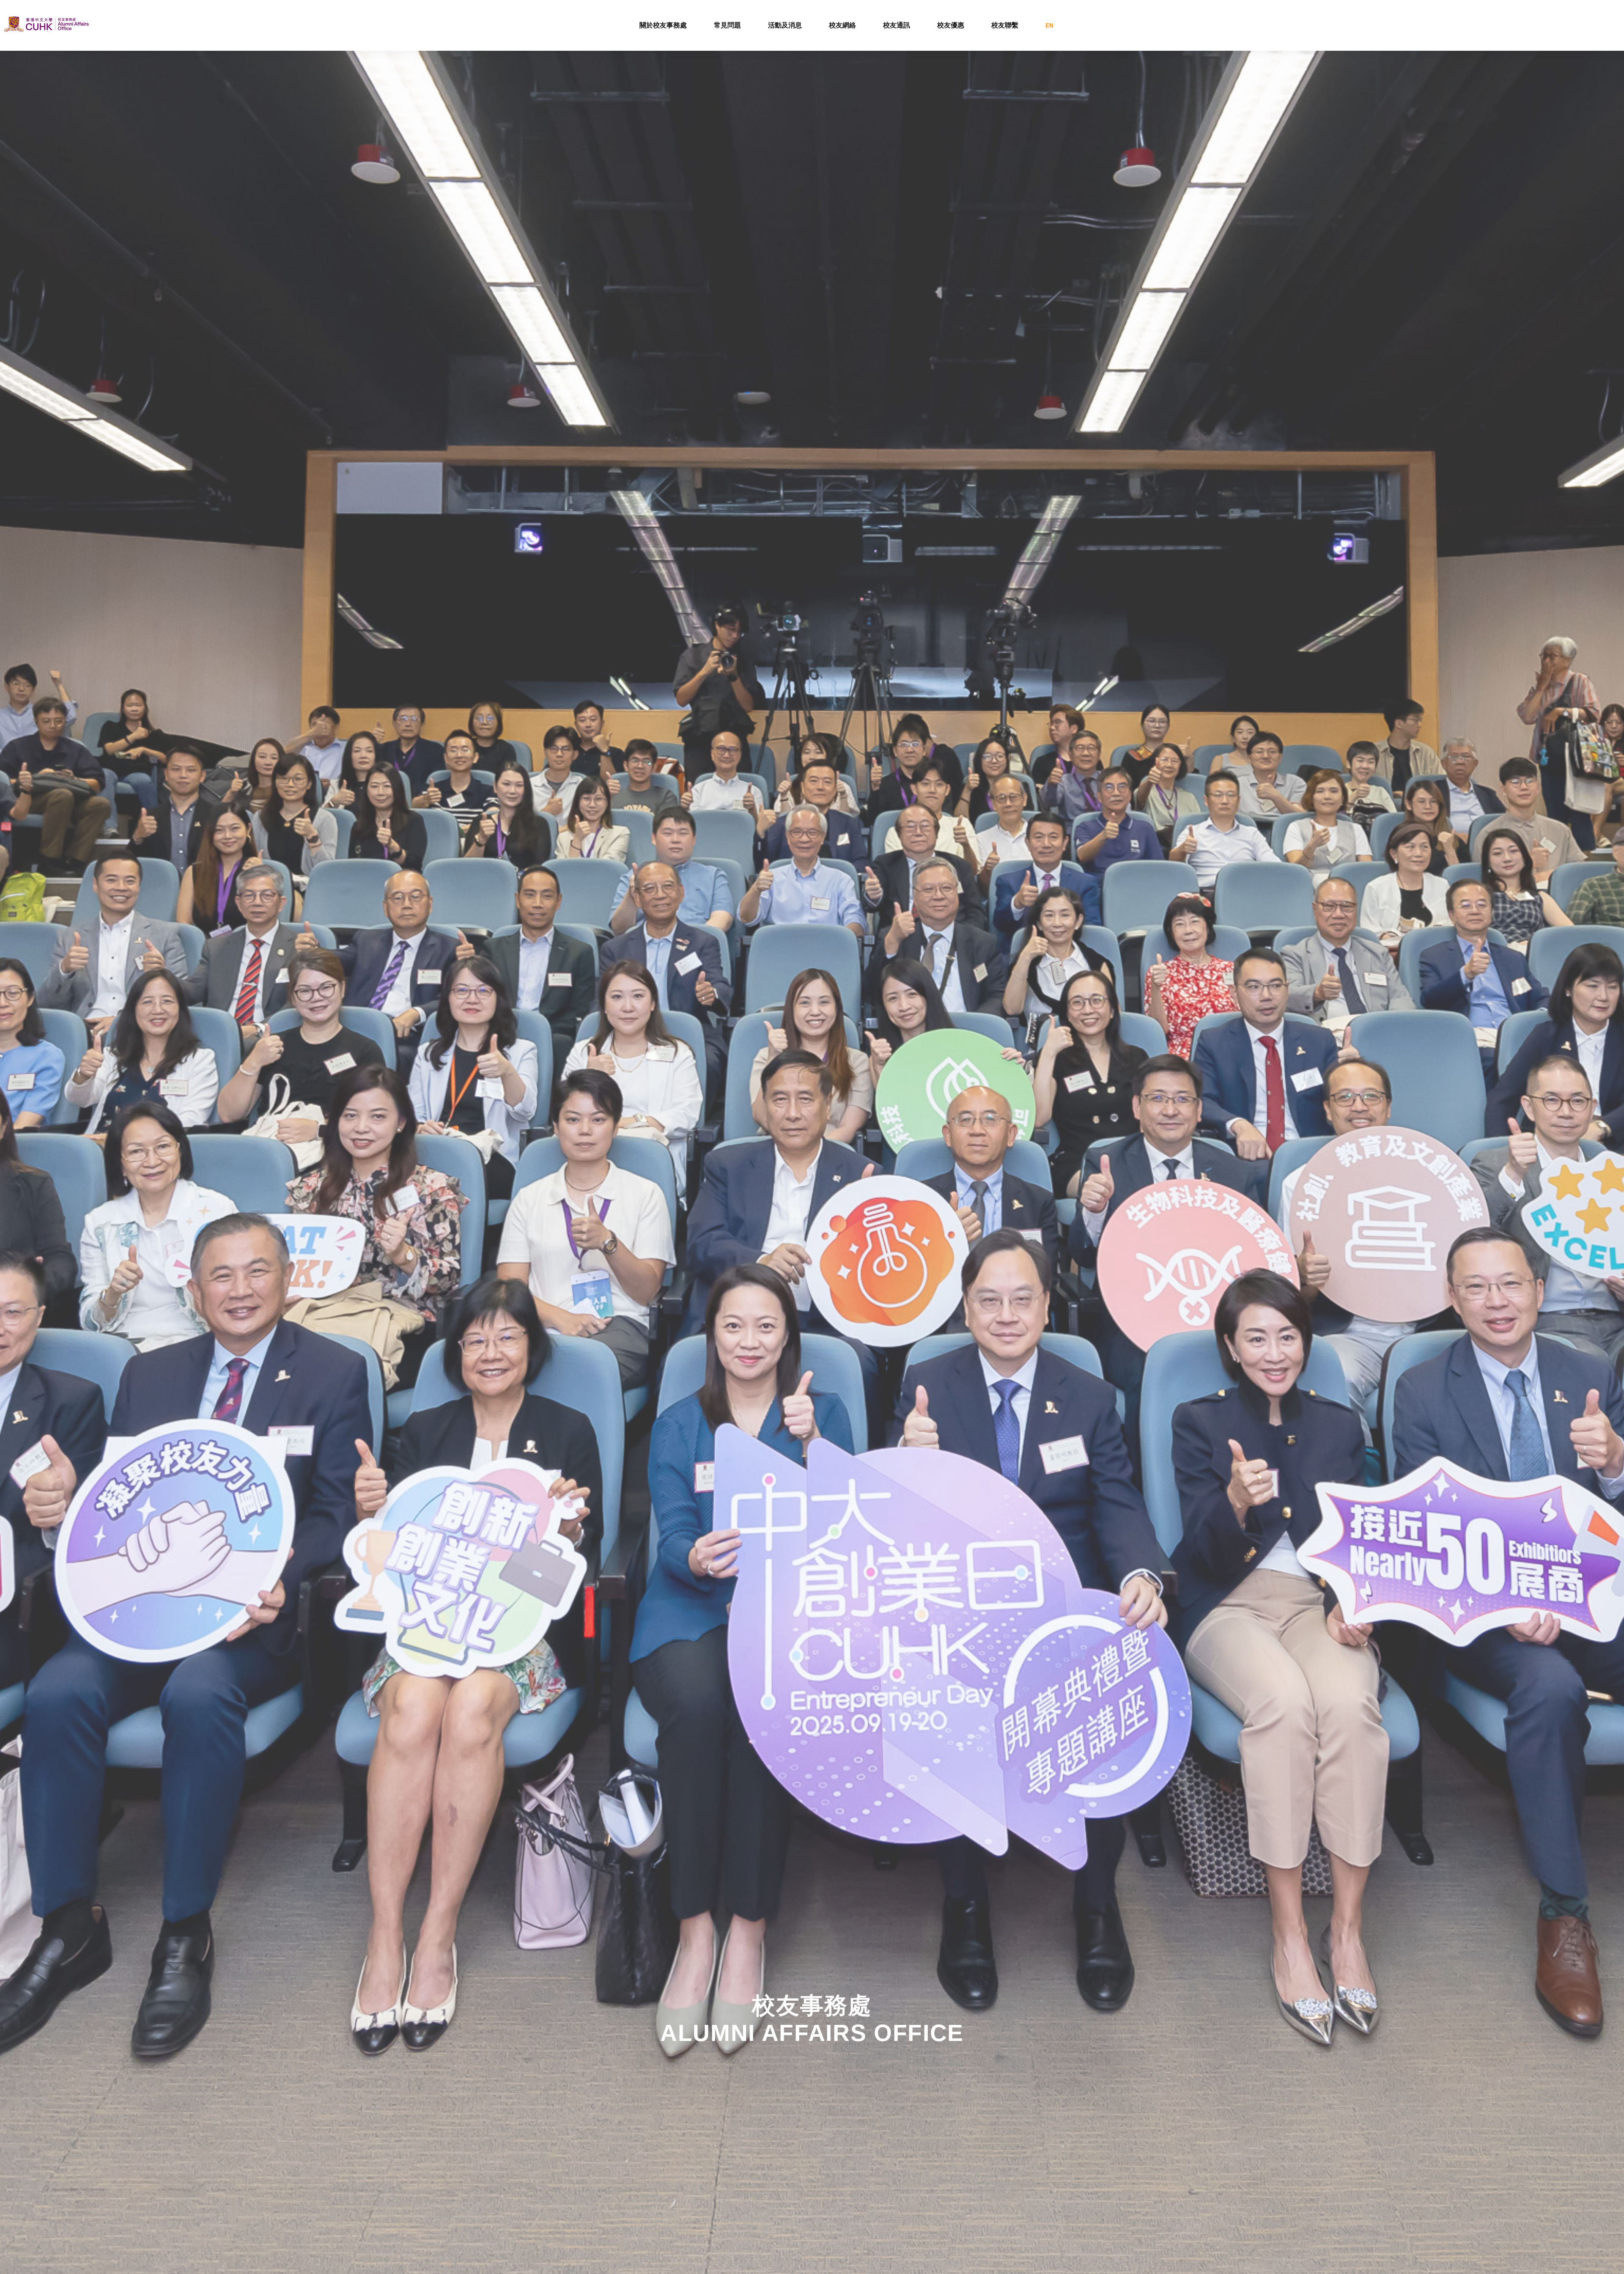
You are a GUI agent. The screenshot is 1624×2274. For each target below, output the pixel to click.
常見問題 (727, 25)
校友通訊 (897, 25)
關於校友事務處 (663, 25)
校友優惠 (951, 25)
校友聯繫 (1005, 25)
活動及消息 (785, 25)
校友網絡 (842, 25)
